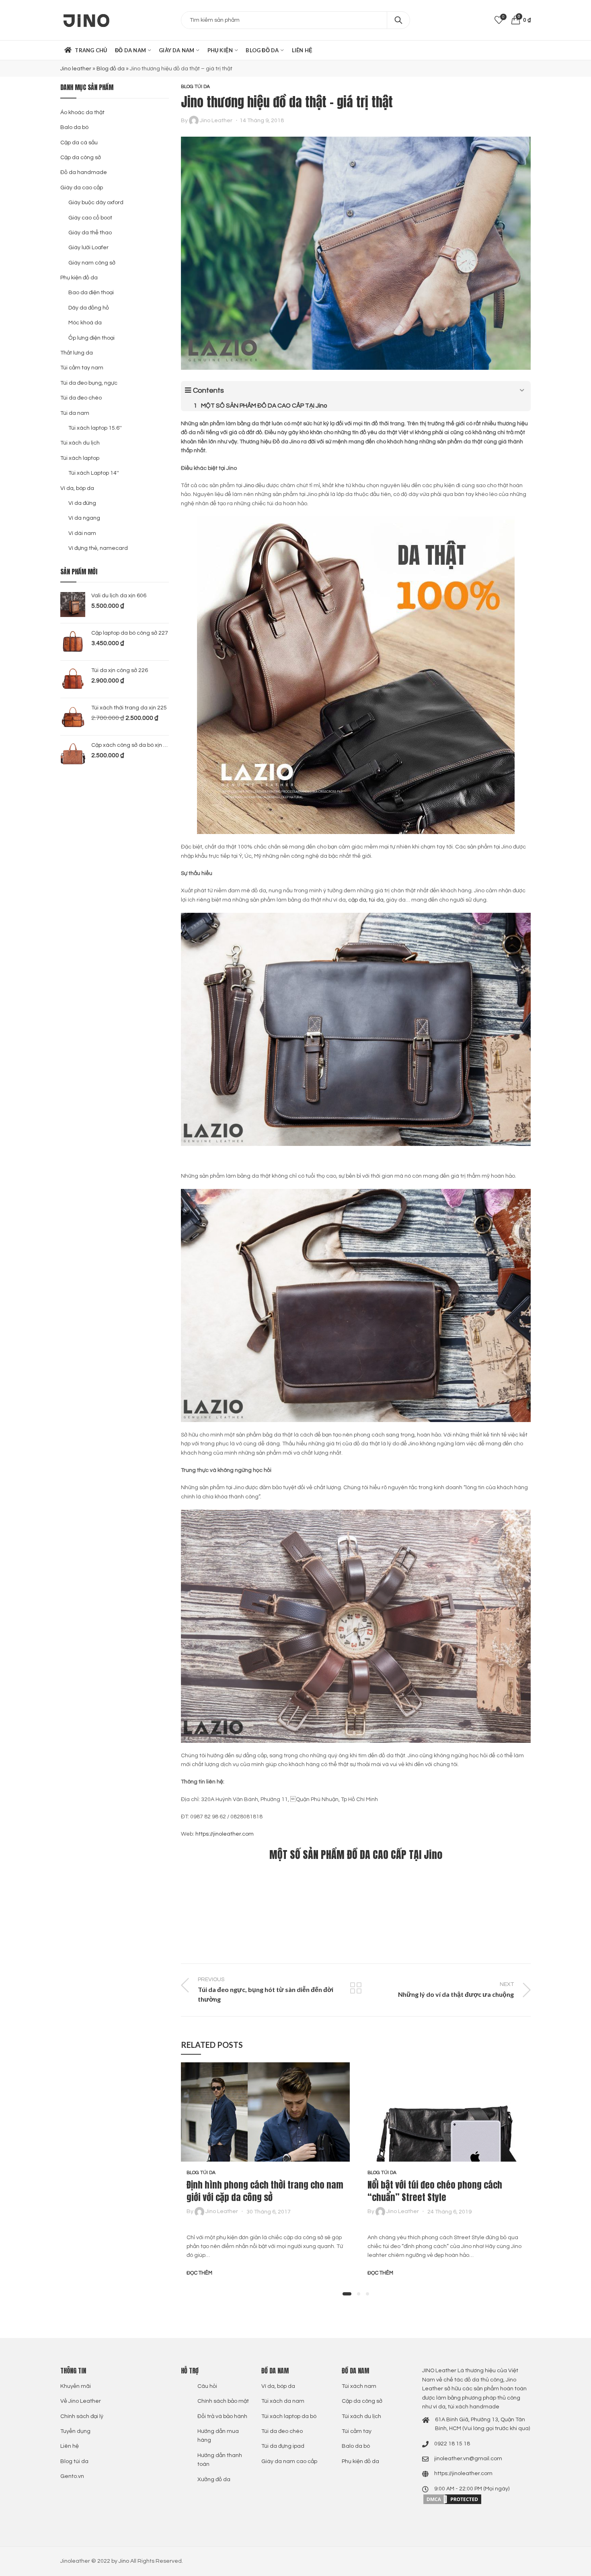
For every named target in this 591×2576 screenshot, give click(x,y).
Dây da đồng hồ (89, 308)
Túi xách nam (359, 2386)
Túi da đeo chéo (81, 398)
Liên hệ (70, 2446)
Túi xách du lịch (80, 443)
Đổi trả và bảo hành (222, 2416)
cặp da (357, 900)
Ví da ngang (84, 518)
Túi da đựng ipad (283, 2446)
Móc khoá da (85, 323)
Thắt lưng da (77, 353)
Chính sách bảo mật (223, 2401)
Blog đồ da (111, 69)
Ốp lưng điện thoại (91, 338)
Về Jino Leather (81, 2401)
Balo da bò (74, 127)
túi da (376, 900)
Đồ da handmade (84, 172)
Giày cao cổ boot (90, 218)
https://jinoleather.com (225, 1834)
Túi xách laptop (80, 458)
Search (398, 20)
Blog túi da (195, 87)
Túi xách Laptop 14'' (94, 473)
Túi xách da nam (283, 2401)
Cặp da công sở (81, 158)
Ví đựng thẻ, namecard (98, 548)
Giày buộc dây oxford (96, 203)
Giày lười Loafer (88, 248)
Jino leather (76, 69)
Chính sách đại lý (82, 2416)
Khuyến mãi (76, 2386)
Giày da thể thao (90, 233)
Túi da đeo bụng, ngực (89, 383)
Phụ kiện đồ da (79, 278)
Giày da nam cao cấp (289, 2461)
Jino (249, 486)
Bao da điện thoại (91, 293)
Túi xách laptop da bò (289, 2416)
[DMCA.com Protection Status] (452, 2499)
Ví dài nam (82, 533)
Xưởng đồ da (214, 2480)
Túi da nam (75, 413)
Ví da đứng (82, 503)
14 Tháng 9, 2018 (262, 121)
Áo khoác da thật (82, 113)
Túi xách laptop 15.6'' (95, 428)
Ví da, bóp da (77, 488)
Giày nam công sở (92, 263)
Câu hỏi (207, 2386)
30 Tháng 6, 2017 (269, 2211)
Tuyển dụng (75, 2431)
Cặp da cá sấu (79, 143)
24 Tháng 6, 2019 (449, 2211)
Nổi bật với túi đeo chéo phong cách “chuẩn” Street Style (435, 2191)
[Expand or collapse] (522, 390)
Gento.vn (72, 2476)
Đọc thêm (199, 2273)
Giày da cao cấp (82, 188)
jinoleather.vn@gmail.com (468, 2459)
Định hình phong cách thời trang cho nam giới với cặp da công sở (265, 2191)
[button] (347, 2294)
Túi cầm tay (357, 2431)
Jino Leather (216, 121)
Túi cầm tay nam (82, 368)
